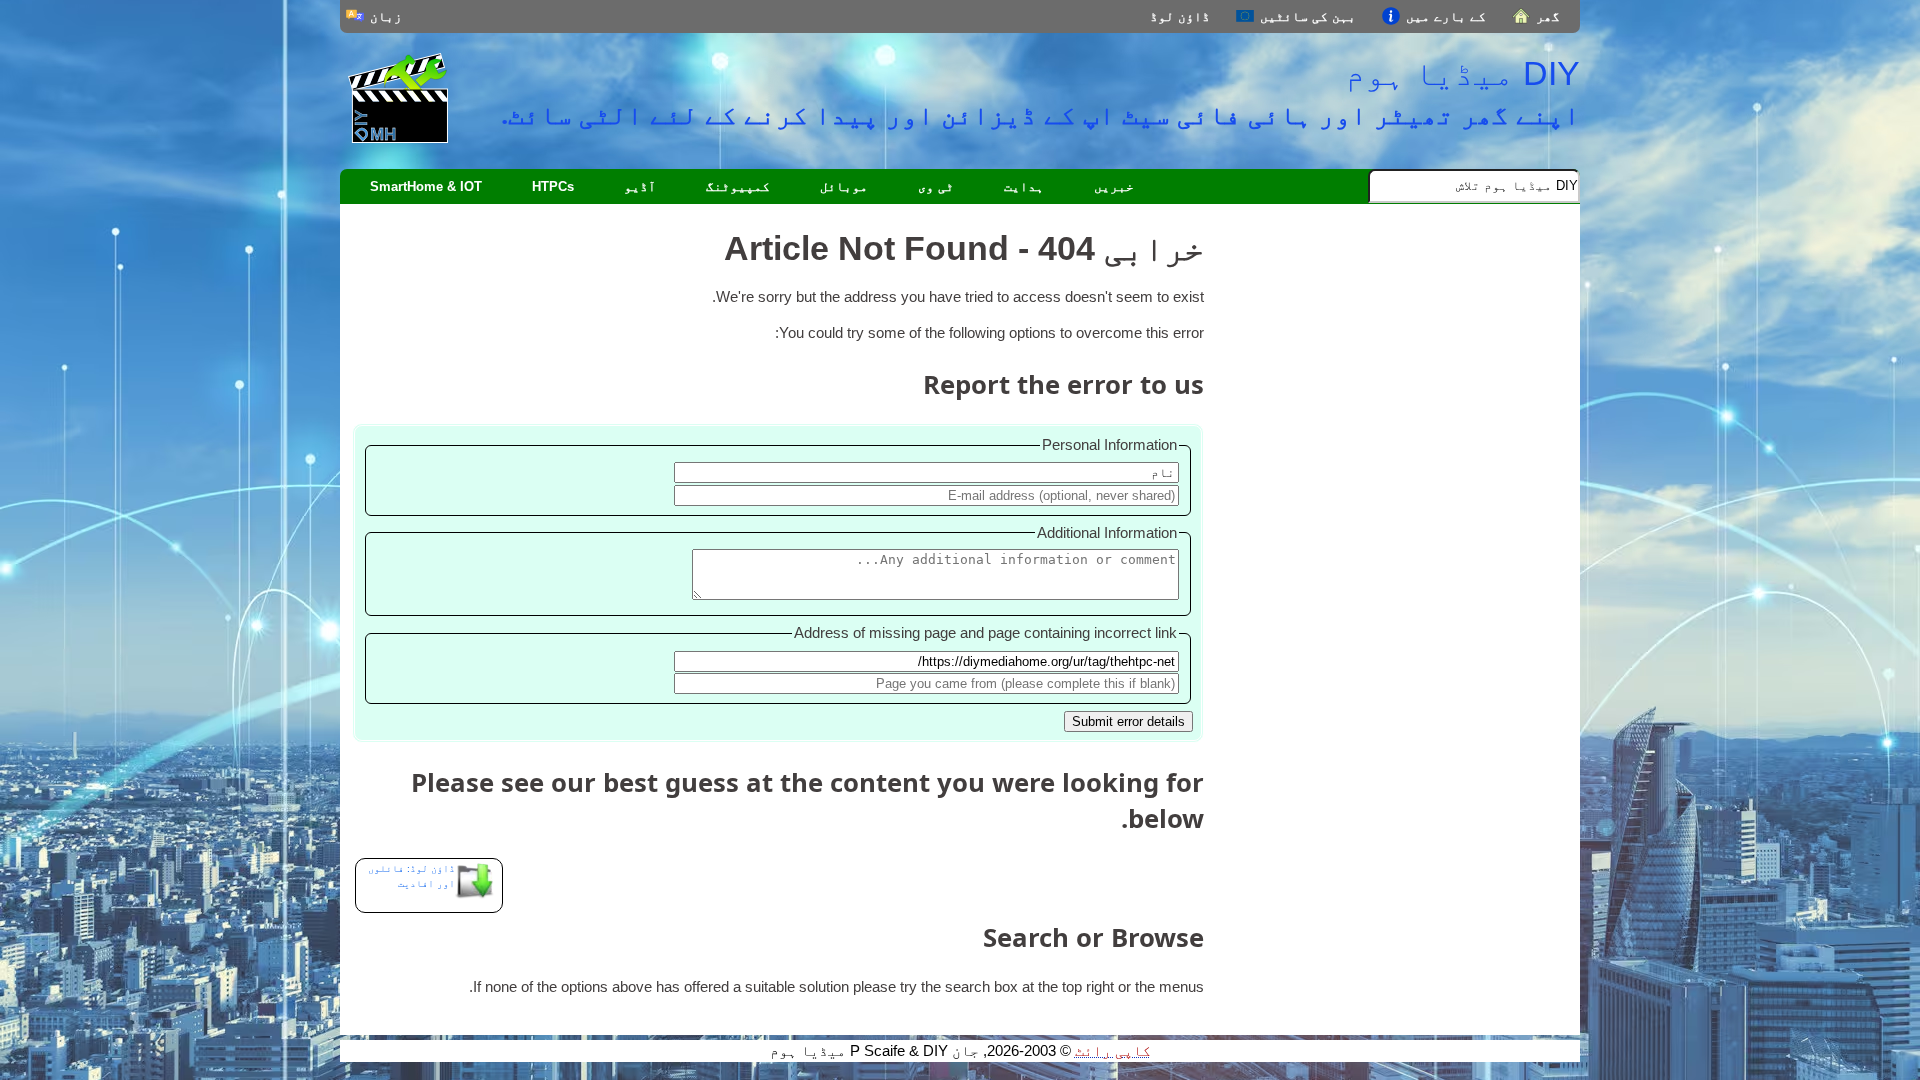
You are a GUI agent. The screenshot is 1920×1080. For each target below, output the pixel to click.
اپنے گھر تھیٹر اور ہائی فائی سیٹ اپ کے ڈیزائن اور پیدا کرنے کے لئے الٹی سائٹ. (1040, 114)
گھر (1548, 16)
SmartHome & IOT (426, 186)
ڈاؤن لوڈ (1180, 16)
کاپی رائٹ (1113, 1051)
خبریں (1114, 186)
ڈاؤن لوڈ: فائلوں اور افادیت (411, 876)
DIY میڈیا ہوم (1462, 73)
